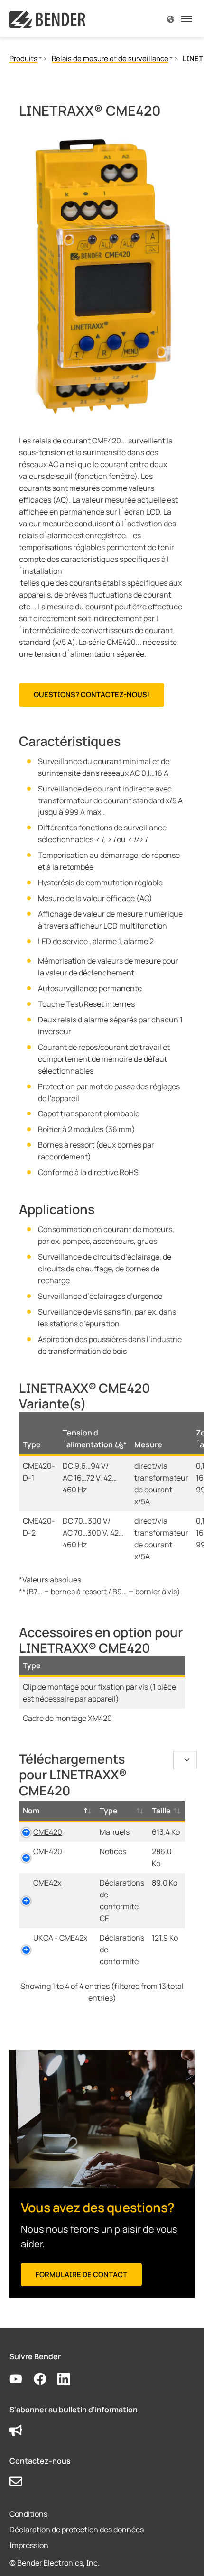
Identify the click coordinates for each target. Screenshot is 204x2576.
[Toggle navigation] (186, 19)
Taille (161, 1811)
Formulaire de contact (81, 2275)
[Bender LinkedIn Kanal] (70, 2379)
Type (109, 1811)
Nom (31, 1811)
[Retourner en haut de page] (183, 2555)
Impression (29, 2545)
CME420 (48, 1832)
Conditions (28, 2514)
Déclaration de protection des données (77, 2530)
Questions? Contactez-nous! (92, 695)
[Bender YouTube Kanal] (22, 2379)
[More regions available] (171, 19)
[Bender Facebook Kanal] (46, 2379)
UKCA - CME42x (60, 1938)
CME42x (47, 1883)
